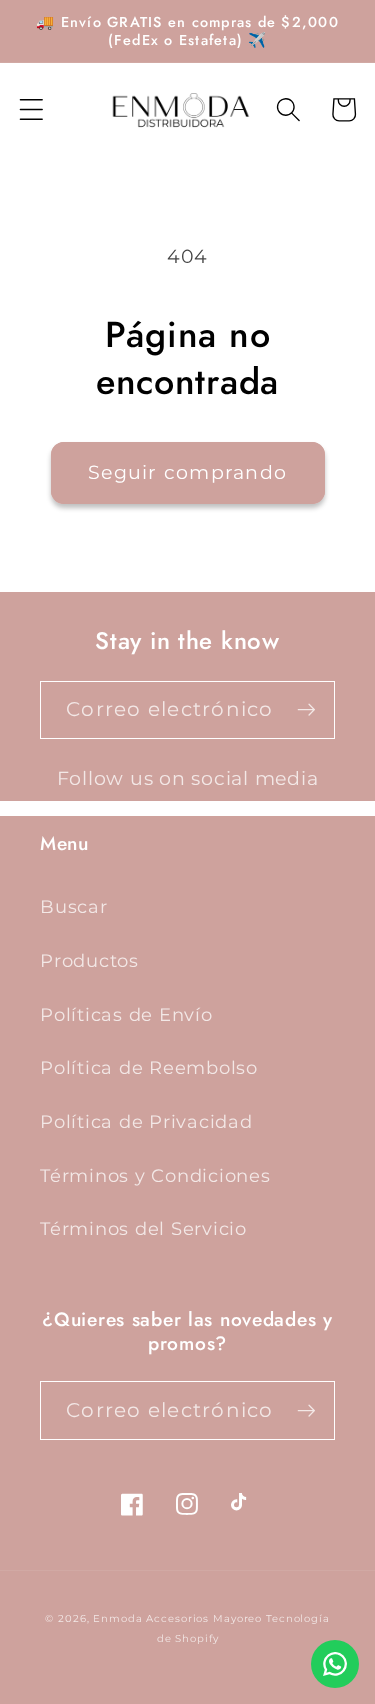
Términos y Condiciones (155, 1175)
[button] (31, 109)
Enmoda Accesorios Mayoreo (177, 1618)
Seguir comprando (187, 472)
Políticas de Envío (126, 1014)
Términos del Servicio (143, 1228)
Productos (89, 960)
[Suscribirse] (306, 710)
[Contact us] (335, 1664)
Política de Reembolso (149, 1067)
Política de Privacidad (146, 1121)
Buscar (74, 906)
